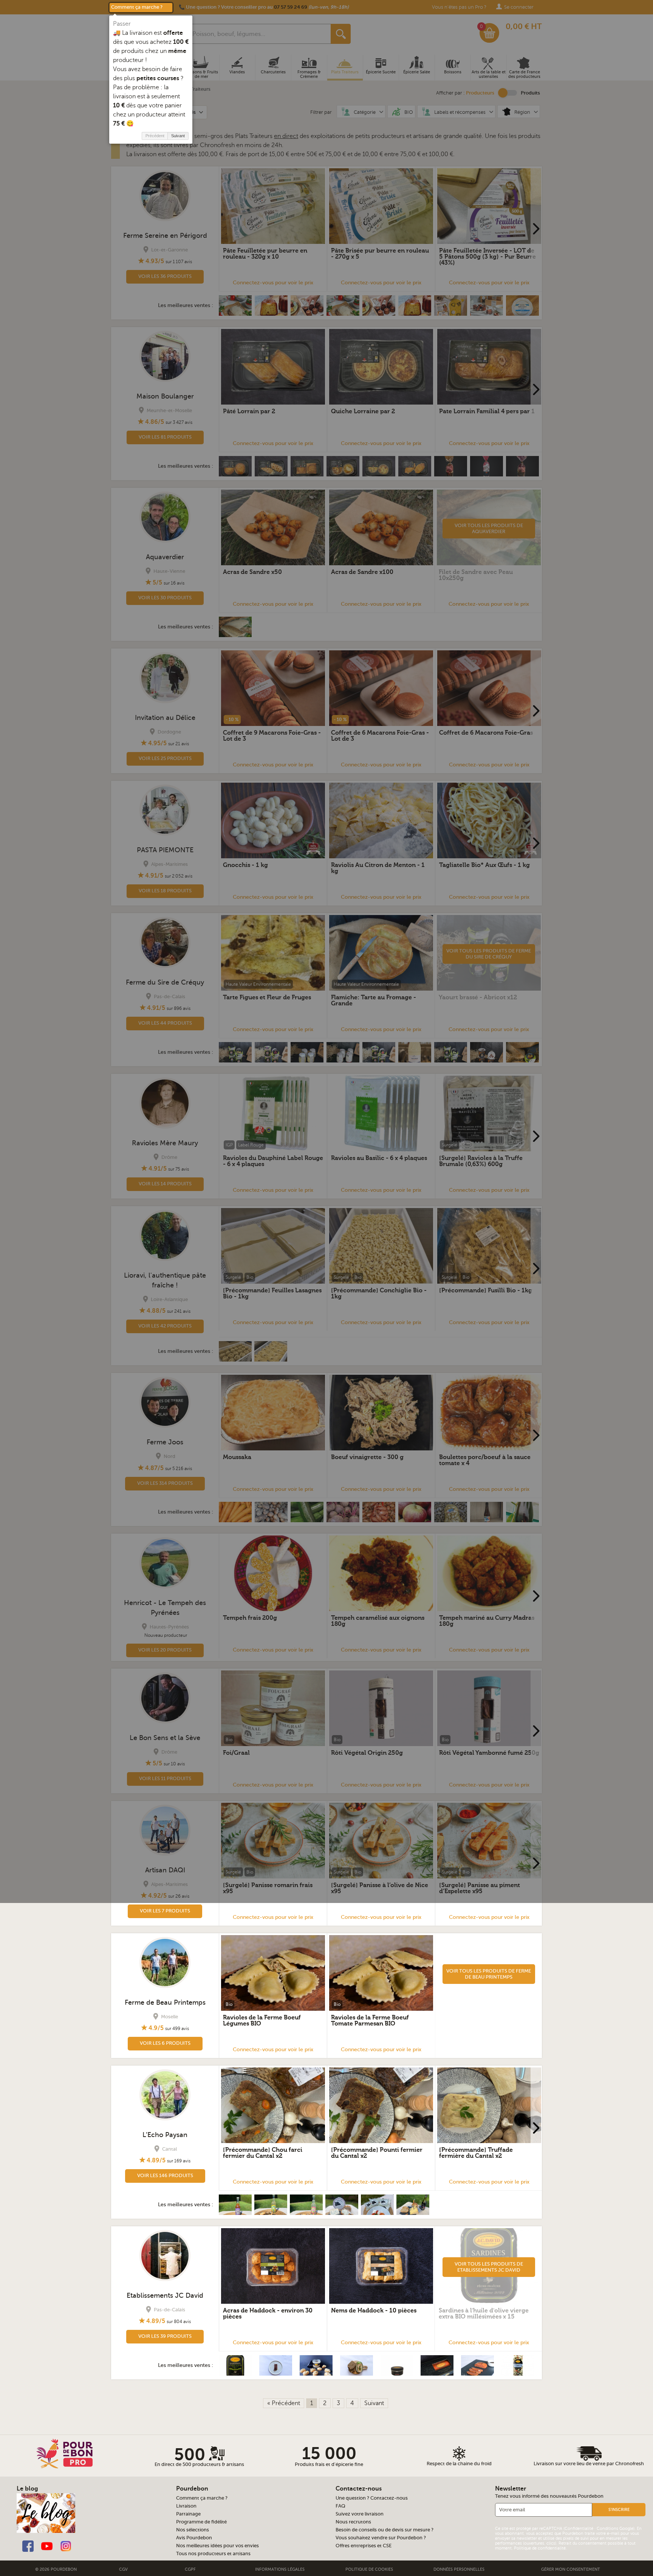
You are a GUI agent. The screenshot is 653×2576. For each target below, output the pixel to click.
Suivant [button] (178, 136)
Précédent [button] (155, 136)
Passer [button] (122, 24)
